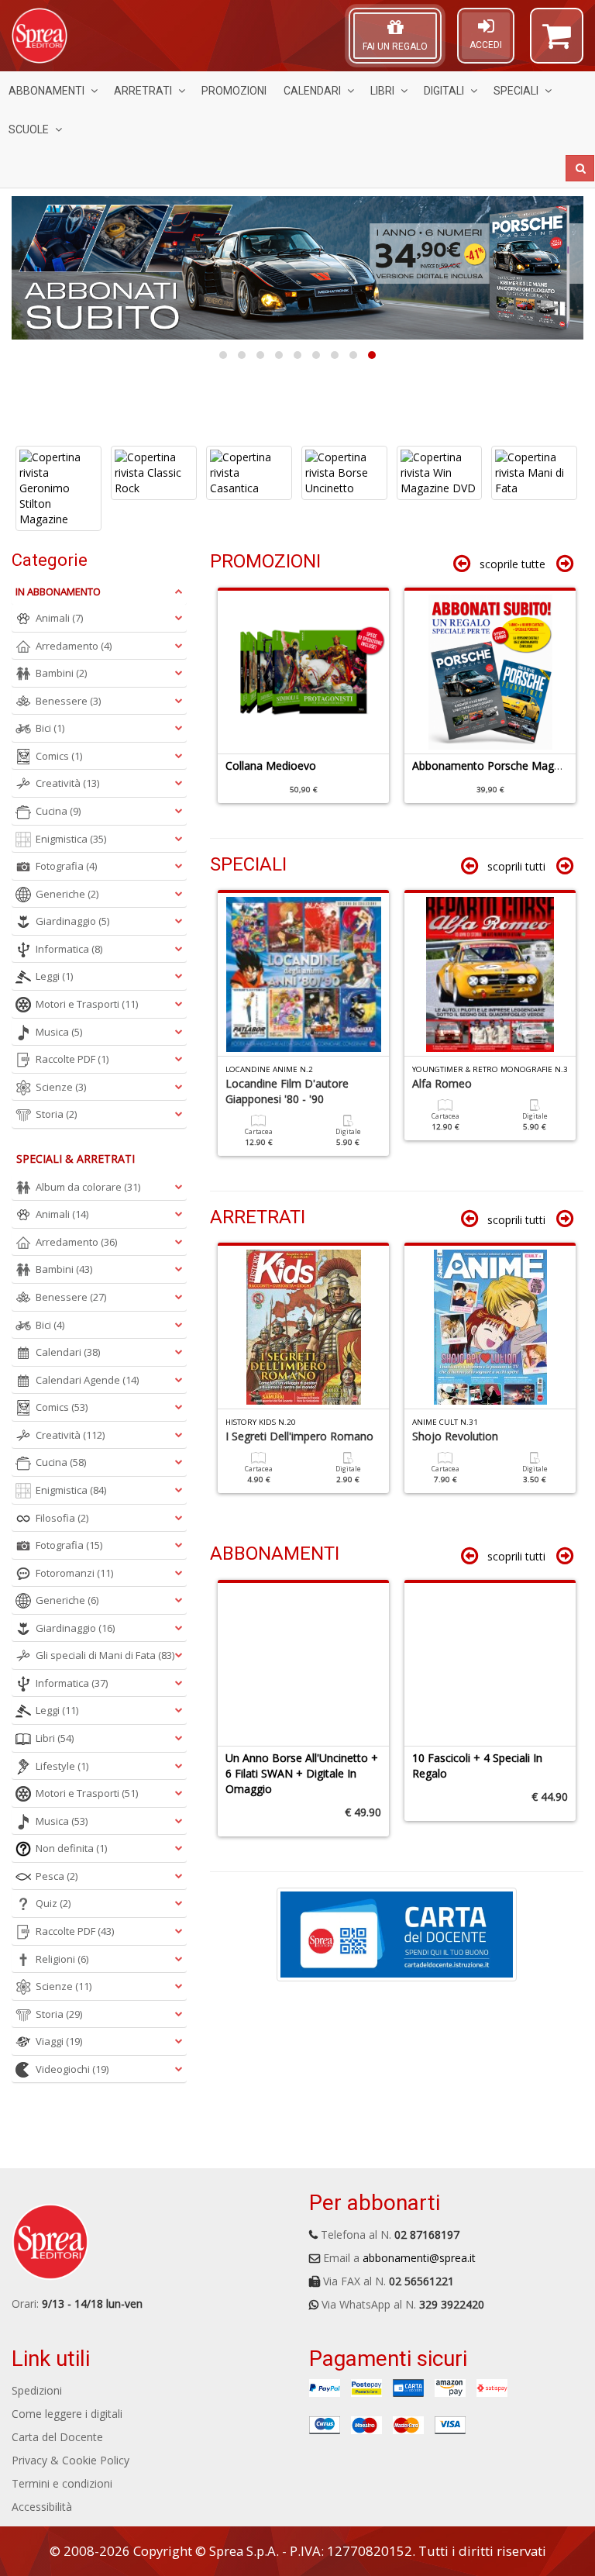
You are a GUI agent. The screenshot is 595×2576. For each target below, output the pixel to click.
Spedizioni (37, 2390)
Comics (59, 756)
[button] (557, 43)
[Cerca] (580, 168)
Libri (382, 91)
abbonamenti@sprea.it (419, 2258)
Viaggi (59, 2041)
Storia (56, 1114)
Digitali (444, 91)
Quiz (53, 1903)
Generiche (67, 894)
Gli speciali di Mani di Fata (105, 1655)
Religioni (62, 1959)
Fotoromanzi (74, 1573)
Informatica (69, 949)
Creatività (67, 783)
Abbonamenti (46, 91)
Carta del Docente (57, 2437)
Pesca (57, 1876)
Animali (59, 618)
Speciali (516, 91)
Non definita (71, 1848)
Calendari (312, 91)
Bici (50, 728)
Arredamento (74, 646)
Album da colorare (88, 1187)
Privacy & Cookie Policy (71, 2460)
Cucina (58, 811)
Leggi (54, 976)
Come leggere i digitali (67, 2414)
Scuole (29, 129)
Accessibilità (42, 2507)
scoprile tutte (512, 564)
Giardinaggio (72, 921)
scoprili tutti (516, 866)
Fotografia (66, 866)
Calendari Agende (87, 1380)
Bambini (61, 673)
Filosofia (62, 1518)
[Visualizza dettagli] (58, 473)
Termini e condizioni (62, 2483)
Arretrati (143, 91)
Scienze (61, 1087)
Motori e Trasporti (87, 1004)
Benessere (68, 701)
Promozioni (234, 91)
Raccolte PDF (72, 1059)
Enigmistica (71, 839)
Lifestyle (62, 1766)
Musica (59, 1032)
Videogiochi (72, 2069)
